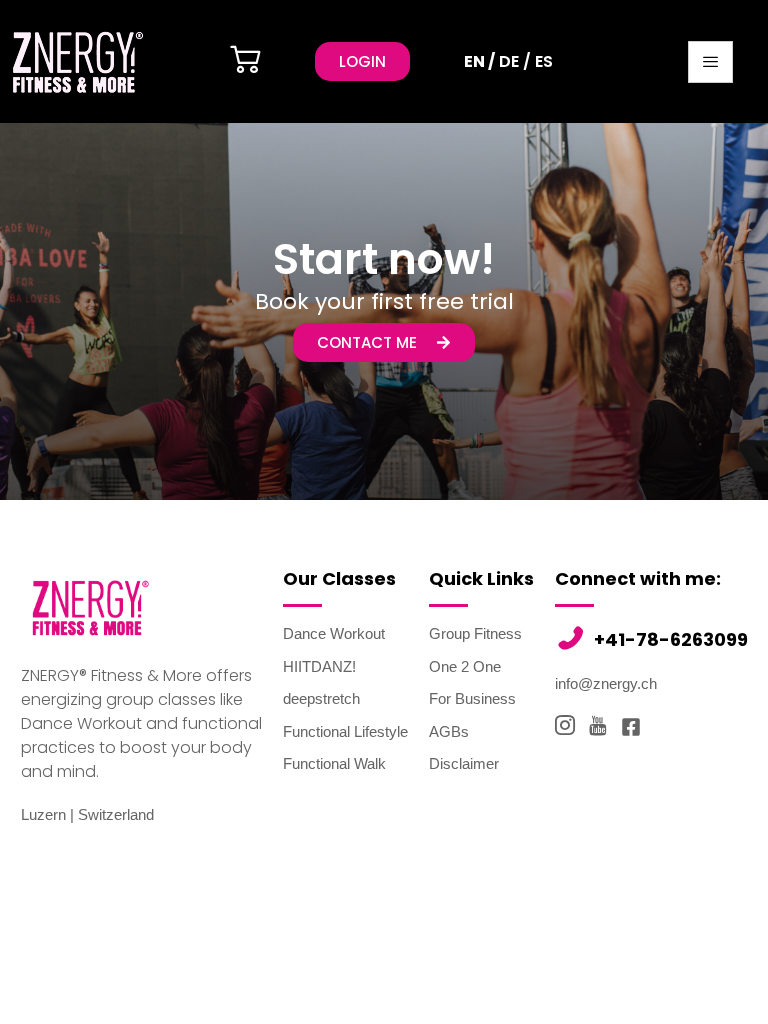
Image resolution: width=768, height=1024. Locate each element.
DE (509, 61)
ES (544, 61)
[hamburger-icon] (710, 62)
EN (474, 61)
